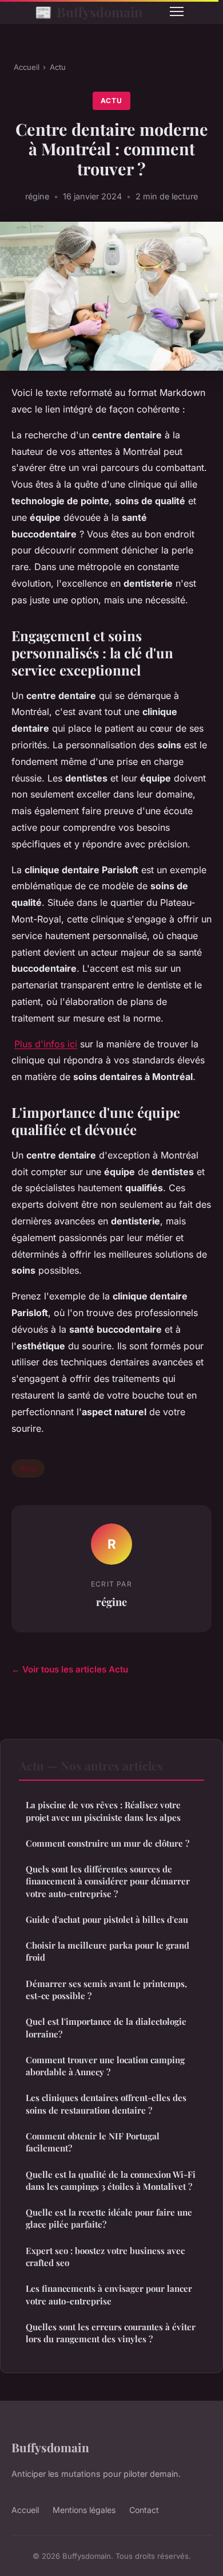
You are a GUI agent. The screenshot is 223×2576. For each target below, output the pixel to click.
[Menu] (177, 11)
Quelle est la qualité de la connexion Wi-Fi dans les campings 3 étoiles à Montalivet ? (111, 2180)
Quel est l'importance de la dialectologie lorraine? (106, 2027)
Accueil (27, 67)
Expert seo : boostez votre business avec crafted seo (105, 2257)
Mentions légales (84, 2510)
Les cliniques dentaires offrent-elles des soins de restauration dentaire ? (106, 2104)
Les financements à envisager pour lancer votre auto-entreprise (109, 2294)
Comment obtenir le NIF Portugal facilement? (93, 2142)
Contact (144, 2510)
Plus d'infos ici (46, 1044)
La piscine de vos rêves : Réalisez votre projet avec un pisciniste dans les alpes (103, 1811)
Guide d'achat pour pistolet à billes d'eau (107, 1919)
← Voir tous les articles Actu (70, 1669)
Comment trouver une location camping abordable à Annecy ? (105, 2066)
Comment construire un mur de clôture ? (107, 1843)
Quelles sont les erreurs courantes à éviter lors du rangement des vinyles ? (111, 2333)
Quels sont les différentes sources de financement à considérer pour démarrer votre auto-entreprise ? (108, 1881)
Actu (58, 67)
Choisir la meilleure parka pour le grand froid (107, 1951)
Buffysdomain (89, 11)
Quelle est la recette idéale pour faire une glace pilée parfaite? (109, 2218)
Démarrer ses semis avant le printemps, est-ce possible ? (106, 1990)
